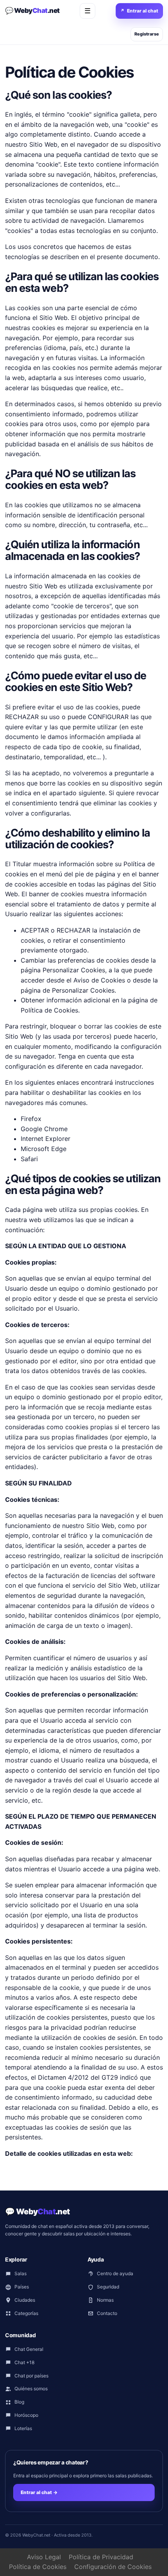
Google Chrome (44, 1129)
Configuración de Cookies (113, 2567)
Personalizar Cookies (83, 990)
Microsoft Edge (44, 1149)
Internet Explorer (46, 1139)
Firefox (31, 1119)
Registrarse (147, 34)
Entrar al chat (139, 11)
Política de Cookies (49, 1010)
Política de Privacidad (101, 2557)
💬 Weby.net (32, 11)
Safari (29, 1159)
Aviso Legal (44, 2557)
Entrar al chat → (39, 2492)
